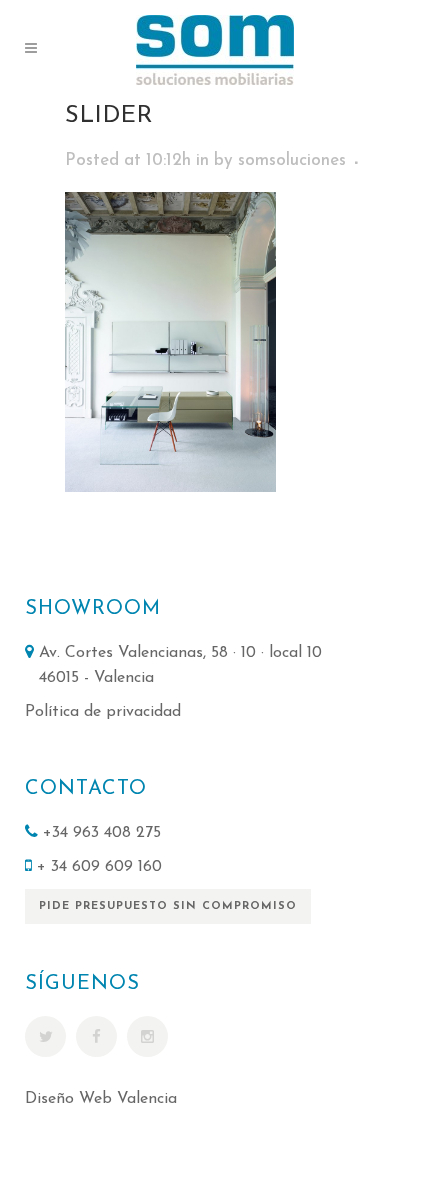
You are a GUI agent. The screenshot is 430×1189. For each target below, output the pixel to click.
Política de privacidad (103, 712)
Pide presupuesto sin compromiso (168, 906)
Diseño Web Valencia (101, 1099)
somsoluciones (292, 160)
